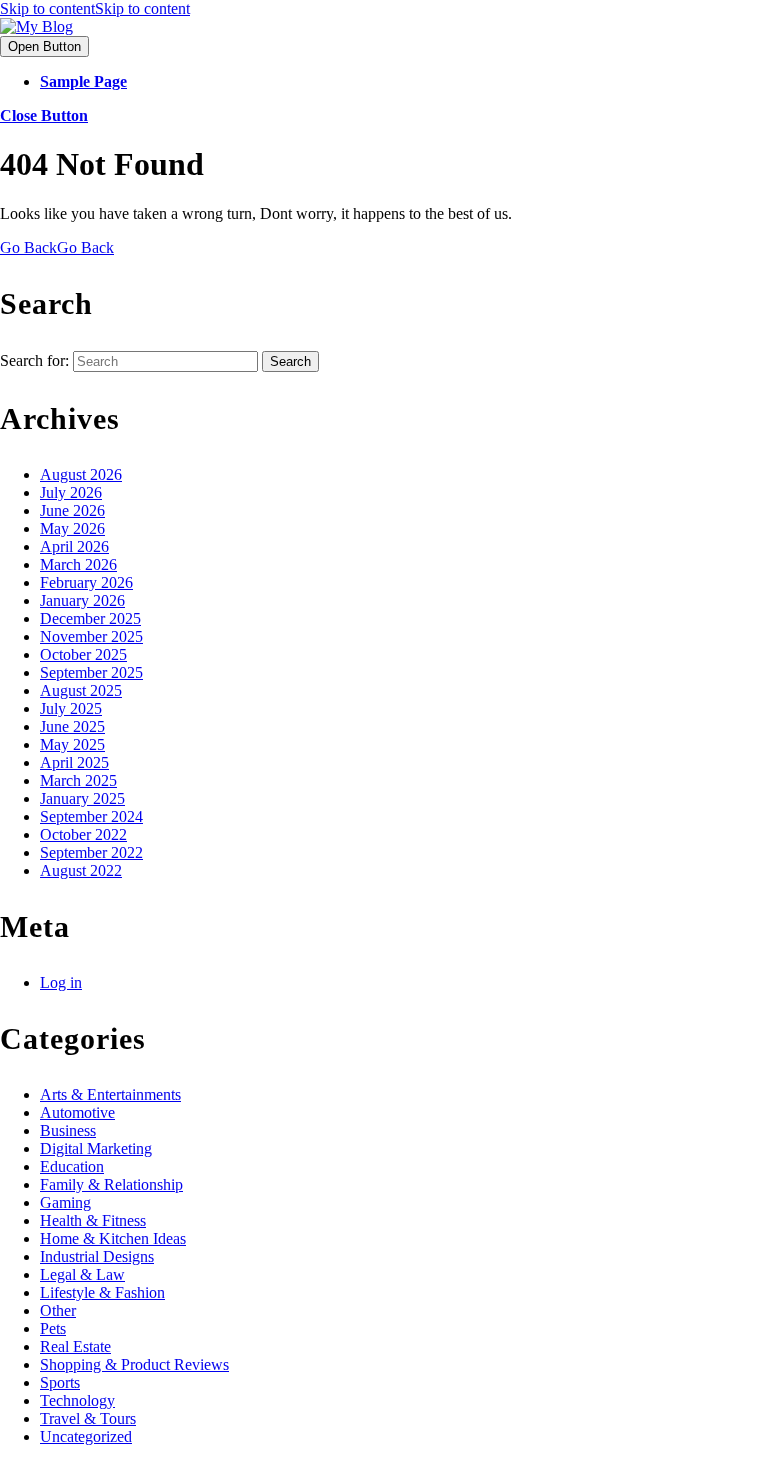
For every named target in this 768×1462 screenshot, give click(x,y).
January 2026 (82, 600)
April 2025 (74, 762)
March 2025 (78, 780)
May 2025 (72, 744)
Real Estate (75, 1346)
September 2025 (91, 672)
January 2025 (82, 798)
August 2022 (81, 870)
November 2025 (91, 636)
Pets (53, 1328)
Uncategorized (86, 1436)
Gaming (65, 1202)
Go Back (57, 247)
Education (72, 1166)
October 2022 (83, 834)
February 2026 (86, 582)
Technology (77, 1400)
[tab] (44, 46)
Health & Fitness (93, 1220)
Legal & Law (82, 1274)
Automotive (77, 1112)
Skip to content (95, 8)
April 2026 (74, 546)
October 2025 (83, 654)
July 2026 (71, 492)
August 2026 (81, 474)
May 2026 (72, 528)
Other (58, 1310)
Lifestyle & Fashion (102, 1292)
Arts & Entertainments (110, 1094)
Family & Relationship (111, 1184)
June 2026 (72, 510)
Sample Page (83, 81)
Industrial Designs (97, 1256)
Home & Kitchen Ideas (113, 1238)
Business (68, 1130)
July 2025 (71, 708)
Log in (61, 982)
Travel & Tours (88, 1418)
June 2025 (72, 726)
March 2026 (78, 564)
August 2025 (81, 690)
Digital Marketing (96, 1148)
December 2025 (90, 618)
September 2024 (91, 816)
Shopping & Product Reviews (134, 1364)
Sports (60, 1382)
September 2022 (91, 852)
